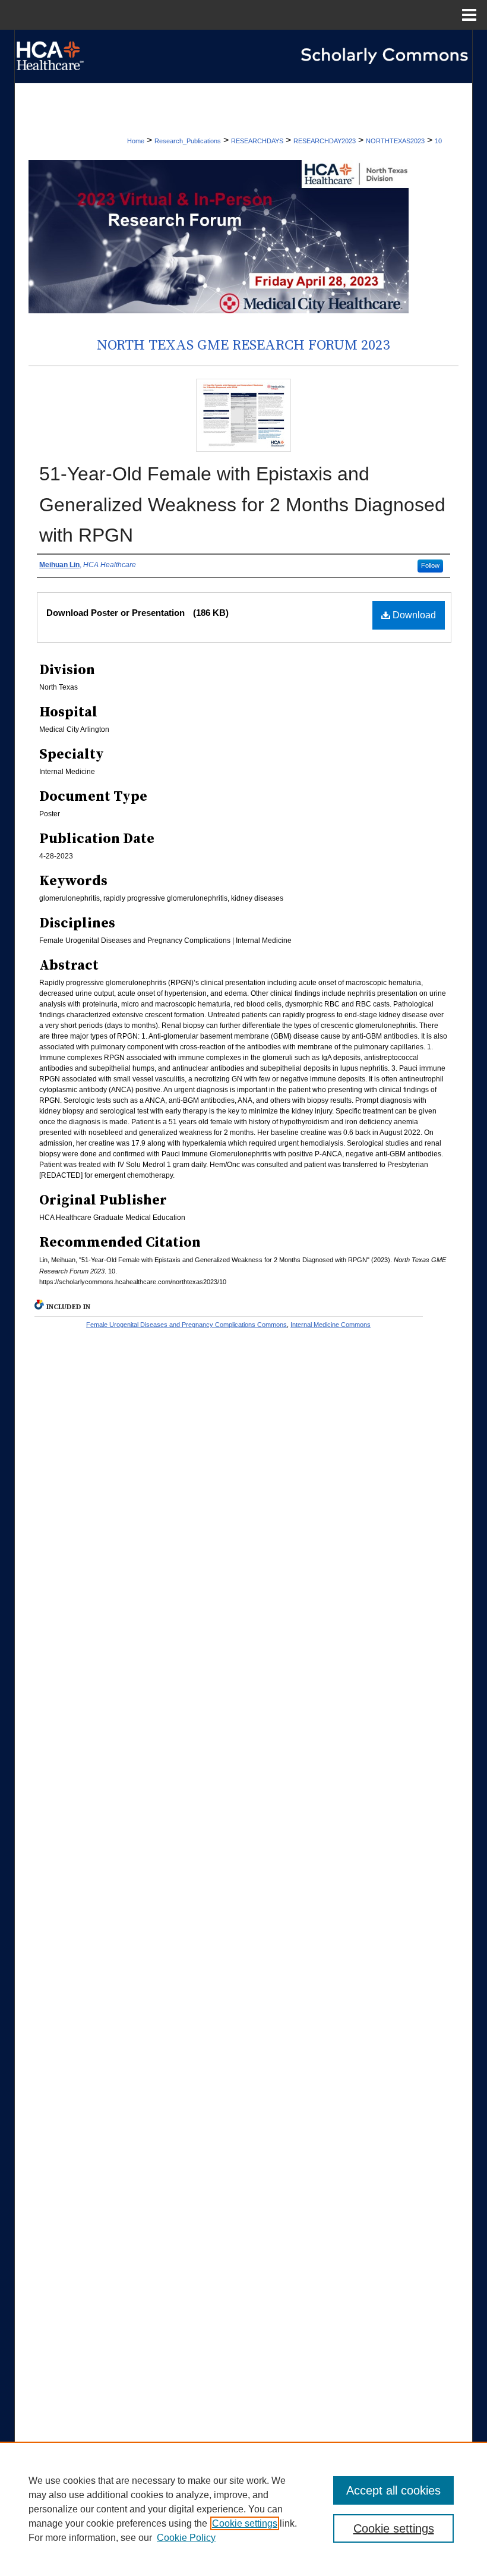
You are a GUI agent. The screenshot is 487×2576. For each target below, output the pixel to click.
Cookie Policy (186, 2538)
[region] (243, 2509)
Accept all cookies (393, 2490)
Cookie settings (245, 2523)
